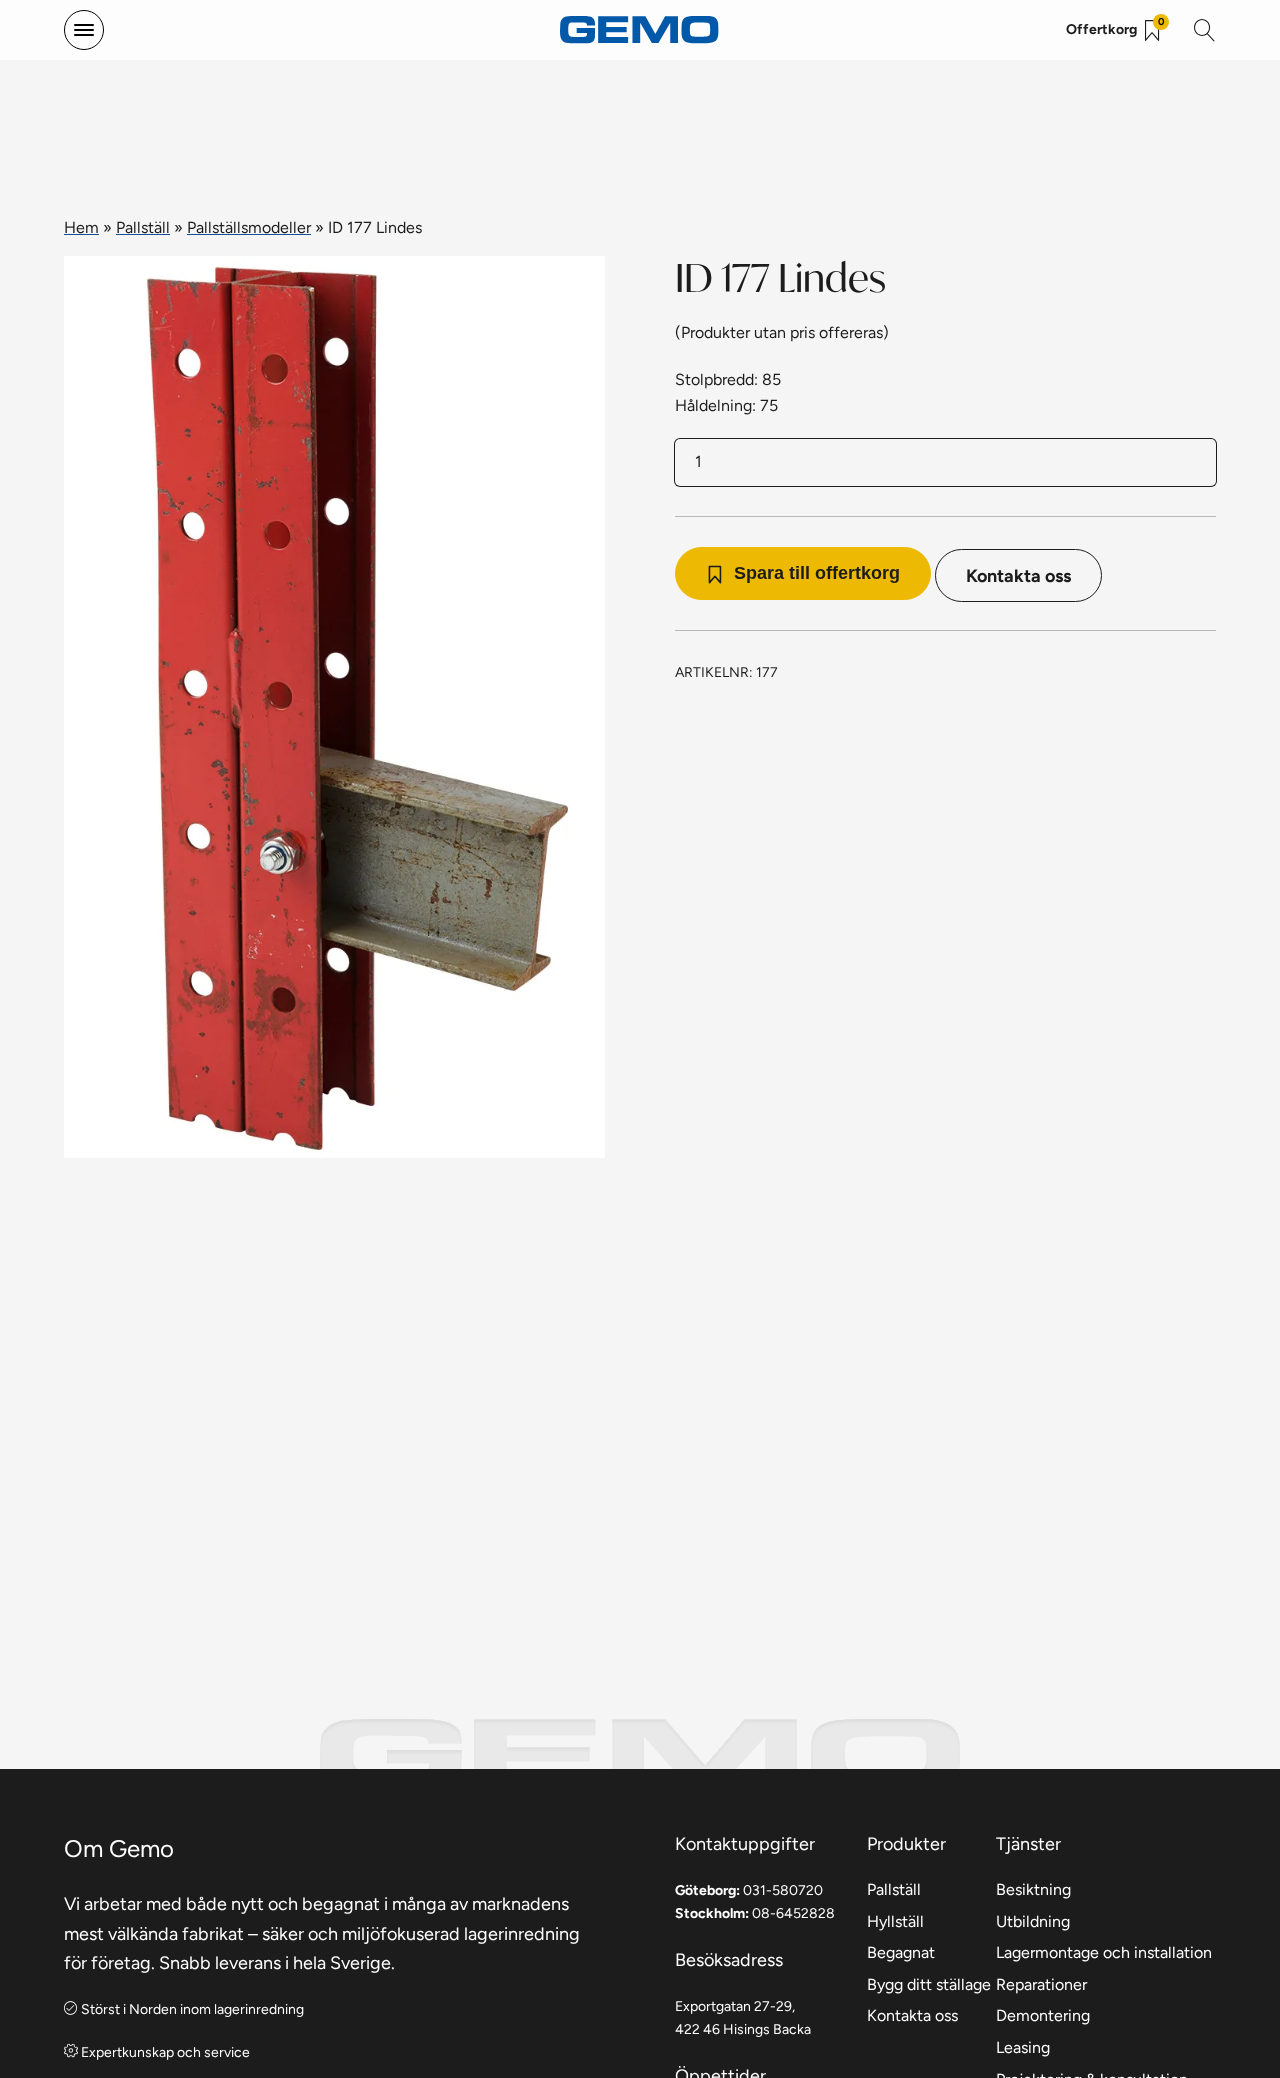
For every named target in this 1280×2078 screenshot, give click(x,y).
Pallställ (143, 227)
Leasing (1023, 2047)
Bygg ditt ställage (929, 1984)
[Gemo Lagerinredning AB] (640, 30)
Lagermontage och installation (1104, 1952)
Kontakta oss (1018, 575)
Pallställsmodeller (249, 227)
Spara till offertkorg (817, 573)
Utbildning (1033, 1921)
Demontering (1043, 2015)
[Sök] (1205, 30)
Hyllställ (895, 1921)
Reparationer (1041, 1984)
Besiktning (1033, 1889)
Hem (81, 227)
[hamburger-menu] (84, 30)
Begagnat (901, 1952)
